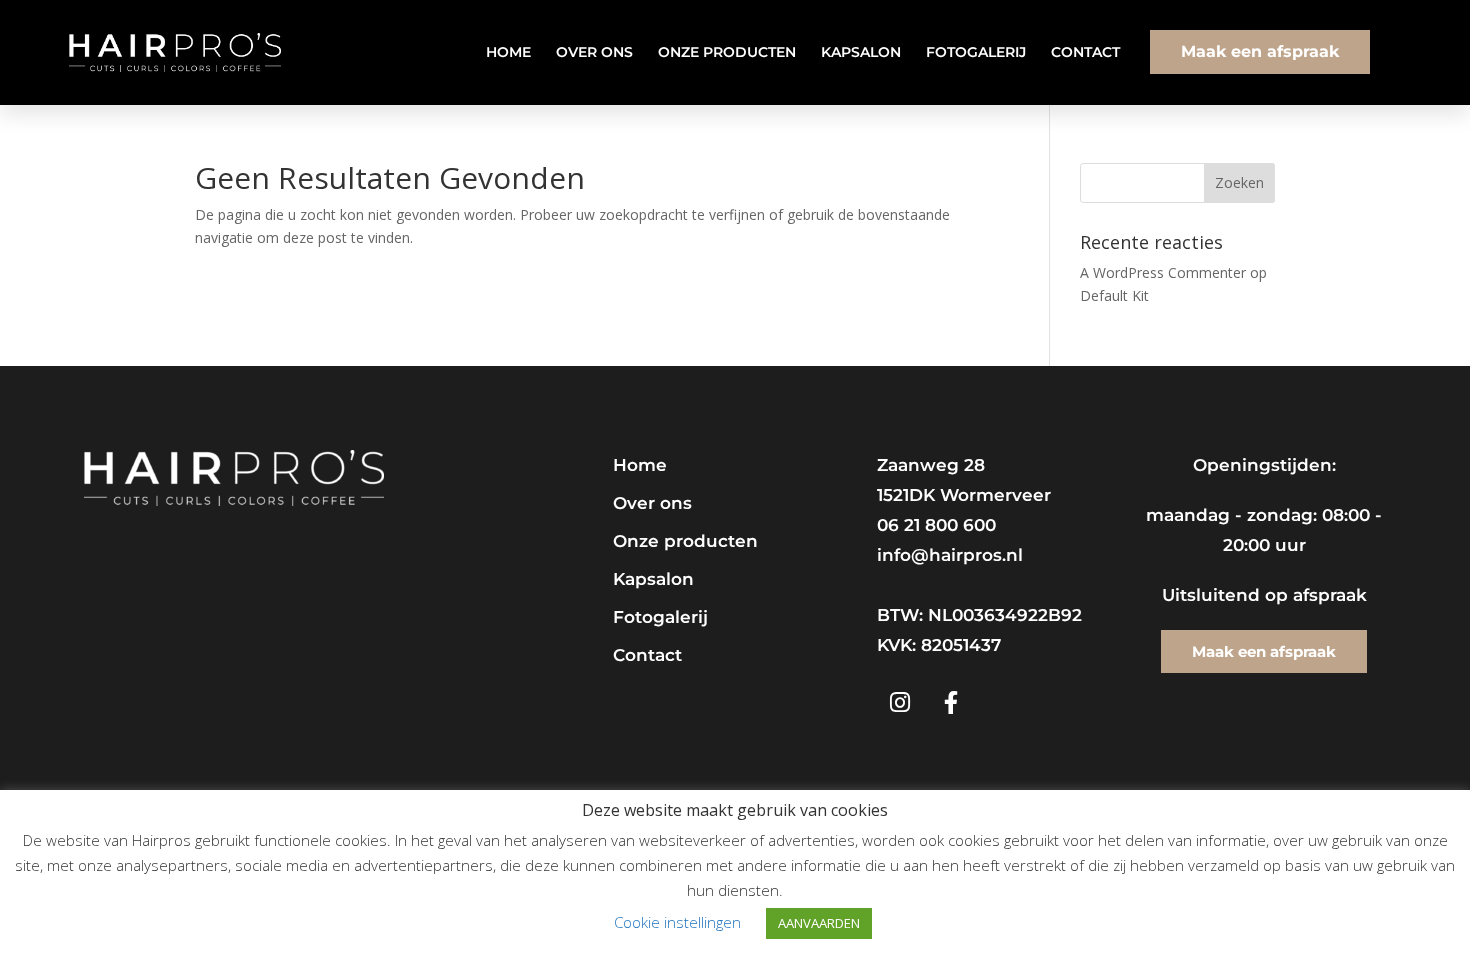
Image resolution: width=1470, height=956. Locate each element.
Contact (1085, 52)
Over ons (594, 52)
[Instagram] (900, 703)
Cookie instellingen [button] (677, 922)
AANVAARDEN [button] (819, 923)
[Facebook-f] (951, 703)
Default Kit (1114, 295)
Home (508, 52)
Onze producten (727, 52)
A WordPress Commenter (1163, 272)
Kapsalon (861, 52)
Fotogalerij (976, 52)
